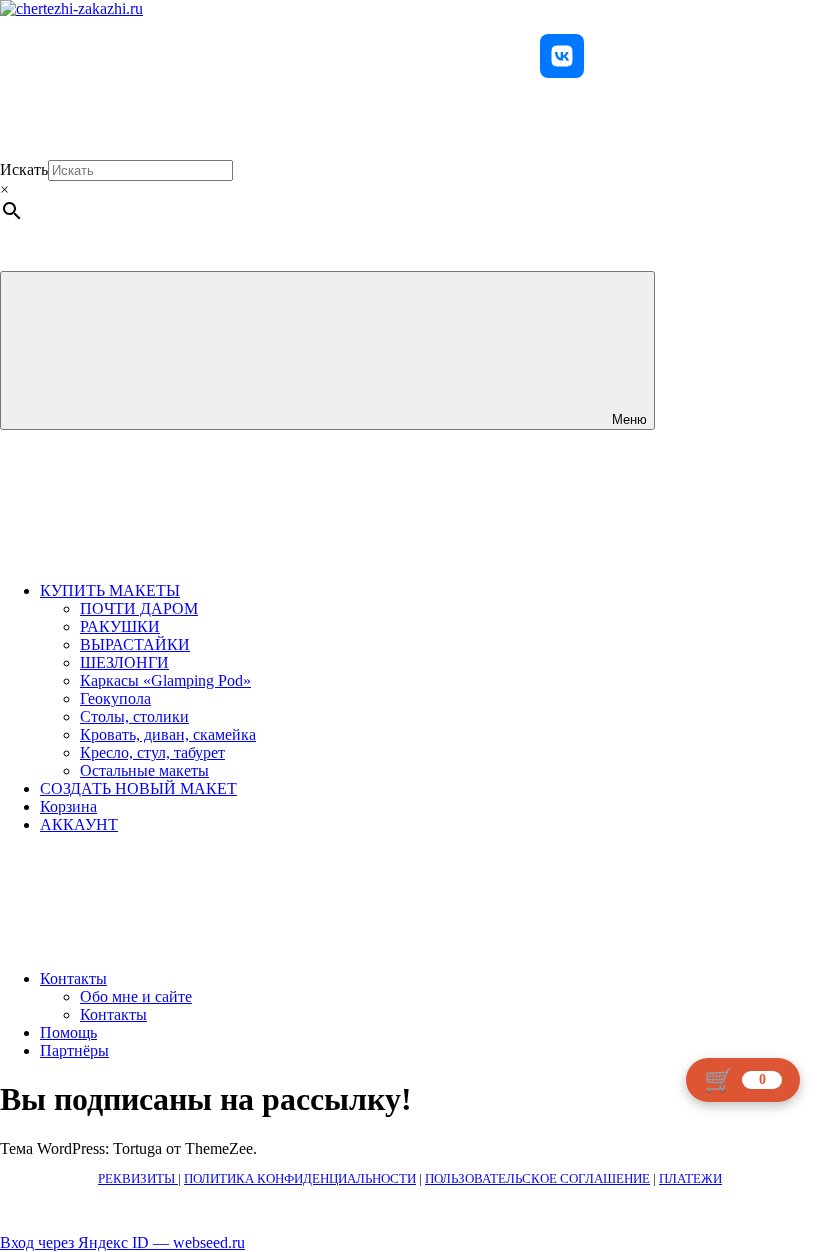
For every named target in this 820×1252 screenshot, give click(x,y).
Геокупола (115, 698)
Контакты (73, 978)
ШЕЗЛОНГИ (124, 662)
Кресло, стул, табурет (152, 752)
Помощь (68, 1032)
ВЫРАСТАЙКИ (135, 644)
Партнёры (74, 1050)
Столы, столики (134, 716)
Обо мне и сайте (136, 996)
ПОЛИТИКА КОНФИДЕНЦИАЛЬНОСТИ (300, 1178)
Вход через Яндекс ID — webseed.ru (122, 1242)
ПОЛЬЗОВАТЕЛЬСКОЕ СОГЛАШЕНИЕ (537, 1178)
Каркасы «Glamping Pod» (165, 680)
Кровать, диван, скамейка (168, 734)
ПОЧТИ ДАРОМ (139, 608)
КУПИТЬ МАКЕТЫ (110, 590)
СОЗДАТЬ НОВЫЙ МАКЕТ (138, 788)
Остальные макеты (144, 770)
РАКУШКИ (120, 626)
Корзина (68, 806)
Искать (24, 169)
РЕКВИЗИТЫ (138, 1178)
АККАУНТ (79, 824)
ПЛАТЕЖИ (690, 1178)
